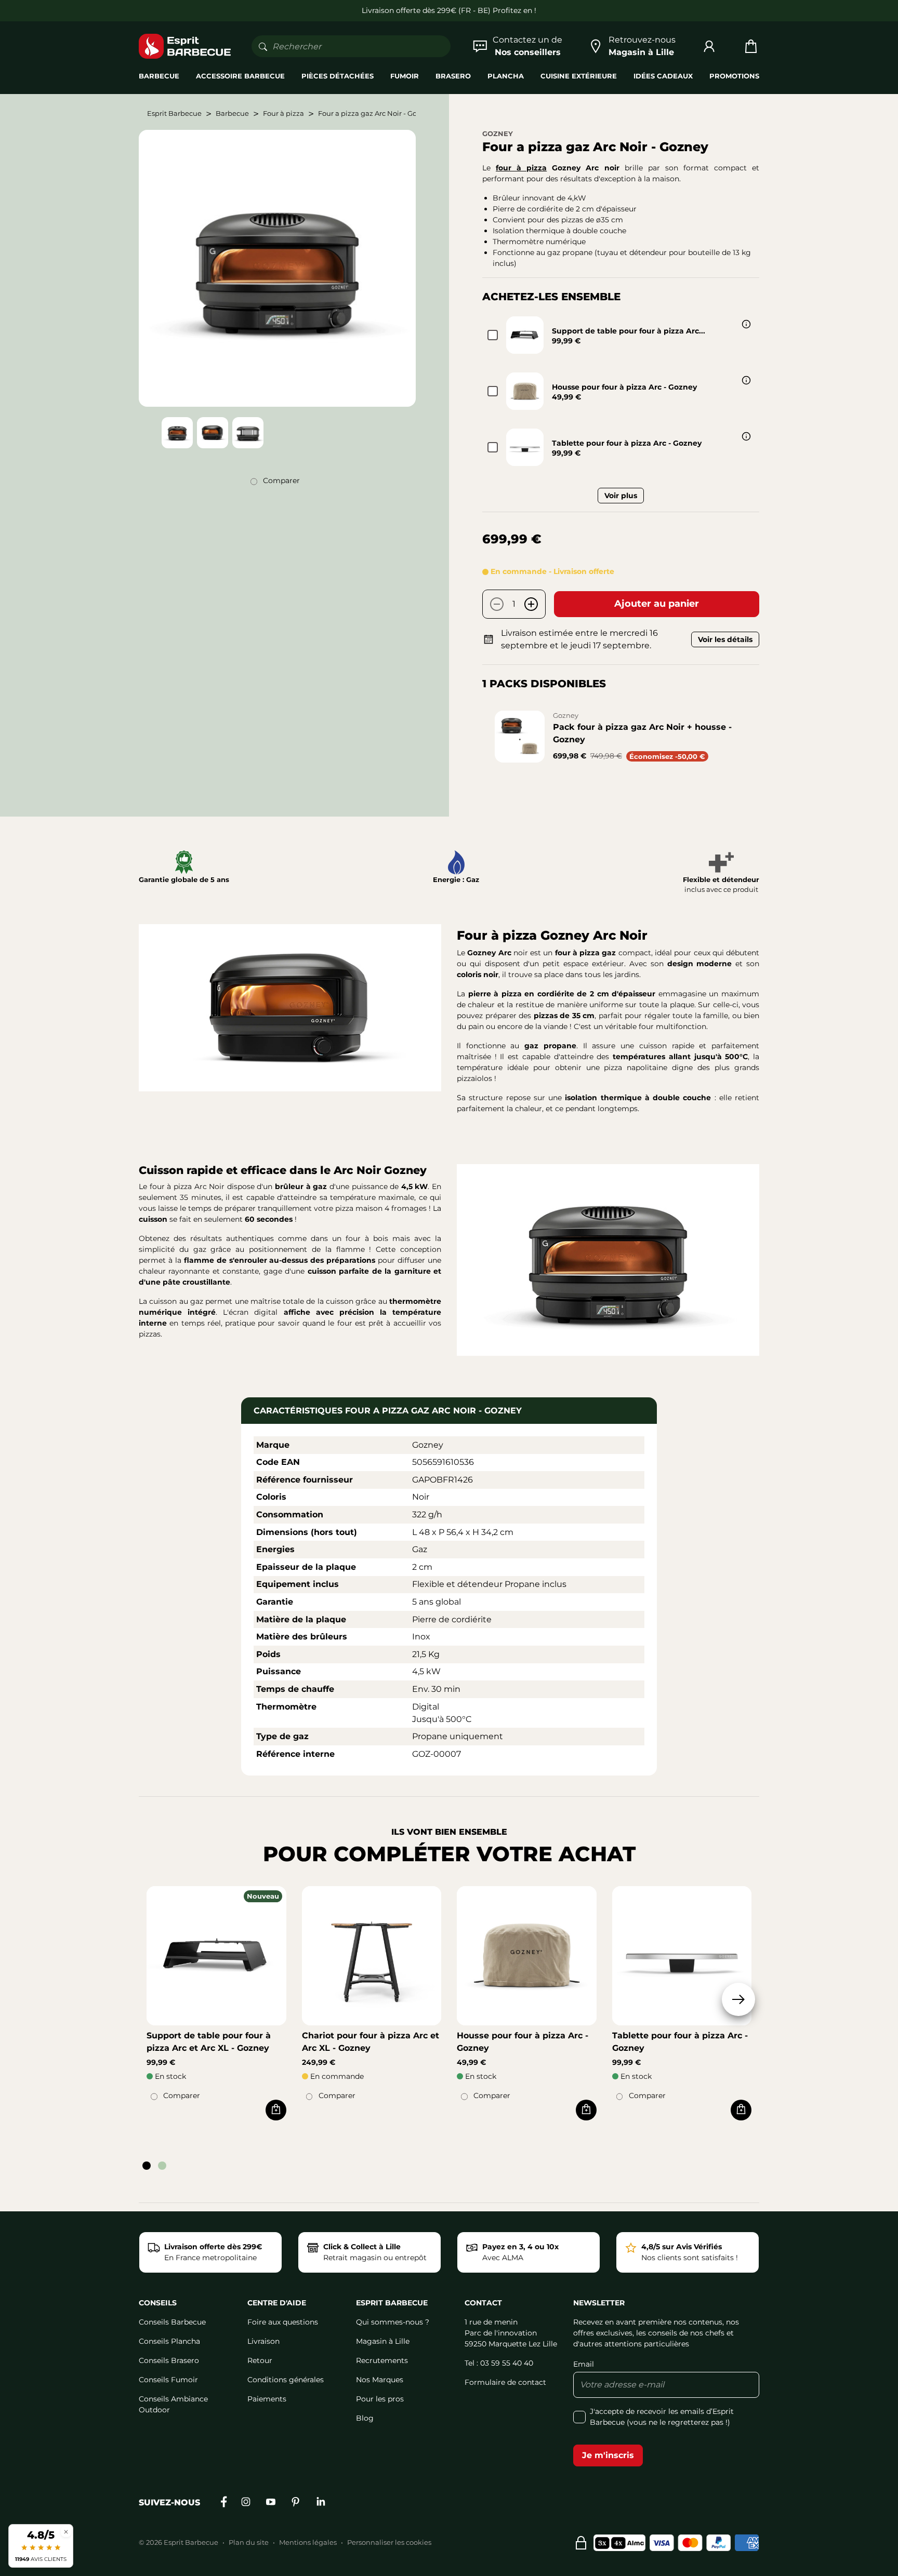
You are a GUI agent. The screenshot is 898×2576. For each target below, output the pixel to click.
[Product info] (746, 324)
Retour (260, 2360)
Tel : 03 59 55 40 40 (499, 2363)
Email (584, 2364)
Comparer (281, 481)
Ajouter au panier (657, 604)
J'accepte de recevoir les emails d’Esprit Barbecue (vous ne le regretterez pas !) (662, 2417)
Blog (365, 2418)
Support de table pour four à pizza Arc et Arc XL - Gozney (209, 2042)
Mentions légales (308, 2542)
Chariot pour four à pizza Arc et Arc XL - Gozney (371, 2042)
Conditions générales (286, 2380)
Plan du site (249, 2542)
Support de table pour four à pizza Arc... (629, 331)
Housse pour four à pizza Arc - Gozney (624, 387)
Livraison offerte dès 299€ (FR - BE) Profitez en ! (449, 10)
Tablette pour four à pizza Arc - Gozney (627, 443)
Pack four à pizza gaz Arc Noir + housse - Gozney (642, 733)
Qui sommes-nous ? (393, 2322)
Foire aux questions (283, 2322)
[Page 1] (147, 2166)
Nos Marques (380, 2380)
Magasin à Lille (383, 2341)
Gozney (498, 134)
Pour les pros (380, 2399)
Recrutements (382, 2360)
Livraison (263, 2341)
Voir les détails (725, 639)
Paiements (267, 2399)
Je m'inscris (608, 2455)
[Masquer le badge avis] (66, 2532)
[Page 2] (162, 2166)
